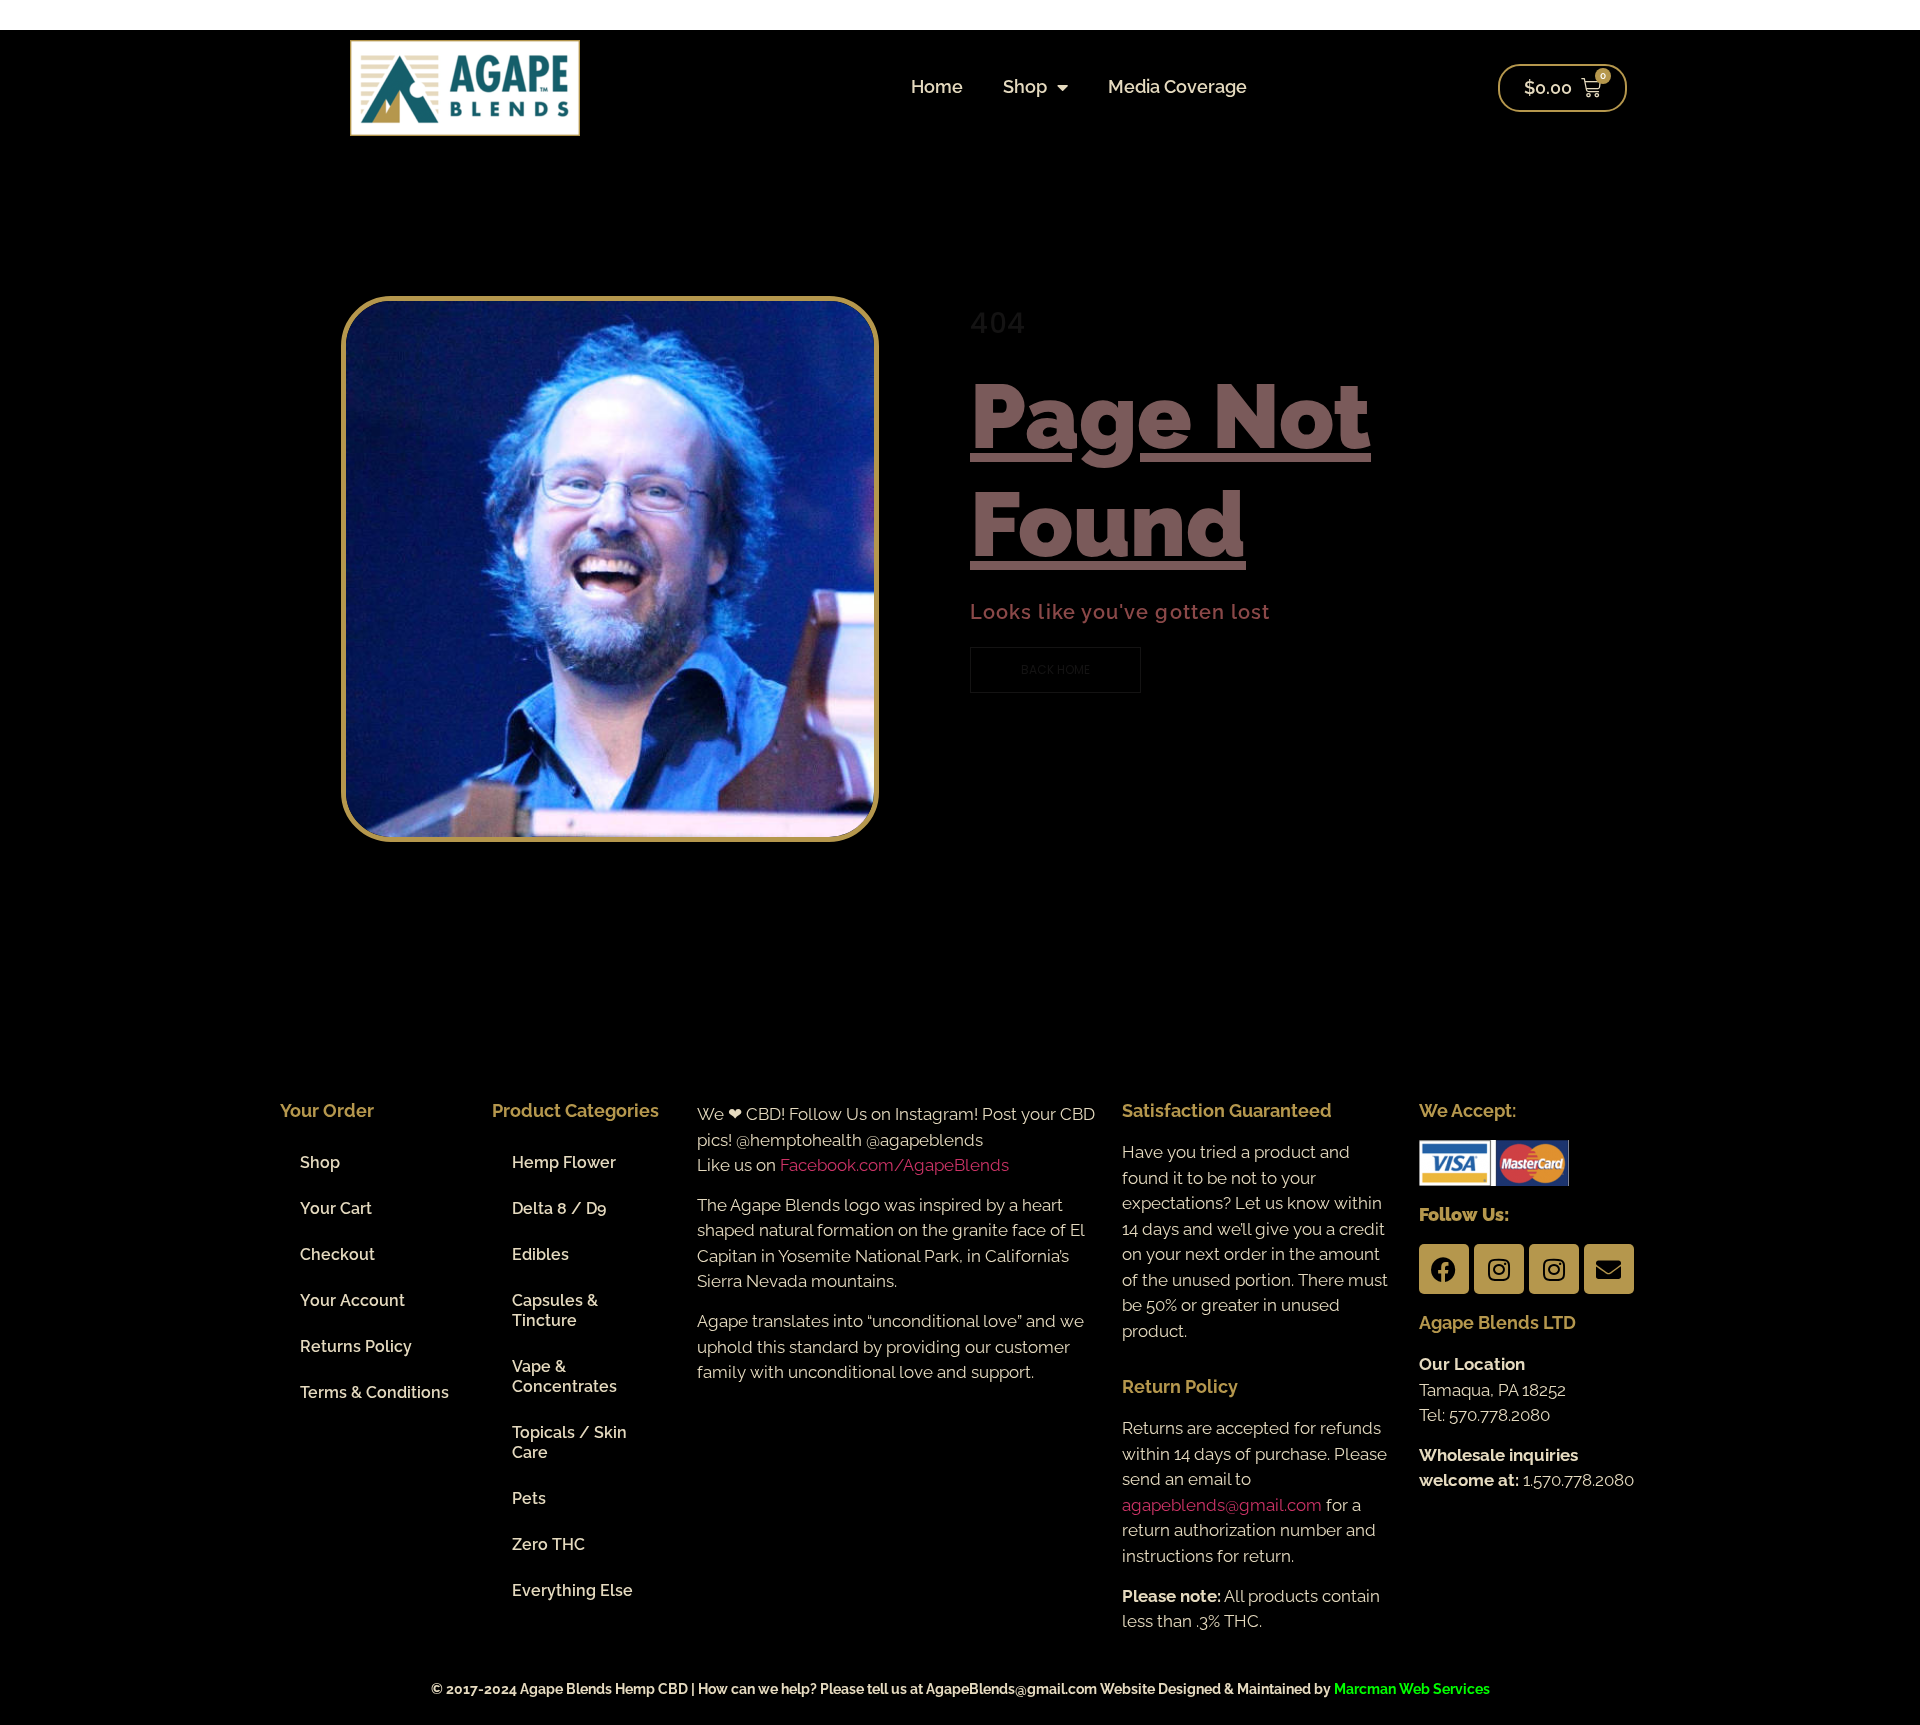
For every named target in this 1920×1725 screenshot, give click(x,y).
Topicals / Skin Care (569, 1442)
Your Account (352, 1300)
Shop (1025, 86)
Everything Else (572, 1590)
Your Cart (336, 1208)
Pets (529, 1498)
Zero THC (548, 1544)
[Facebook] (1444, 1269)
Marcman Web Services (1412, 1689)
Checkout (337, 1254)
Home (937, 86)
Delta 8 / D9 (559, 1208)
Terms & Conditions (374, 1392)
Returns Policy (356, 1346)
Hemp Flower (564, 1162)
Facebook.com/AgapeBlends (894, 1165)
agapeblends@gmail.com (1222, 1505)
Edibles (540, 1254)
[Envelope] (1609, 1269)
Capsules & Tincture (555, 1310)
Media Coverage (1177, 86)
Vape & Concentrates (564, 1376)
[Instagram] (1499, 1269)
